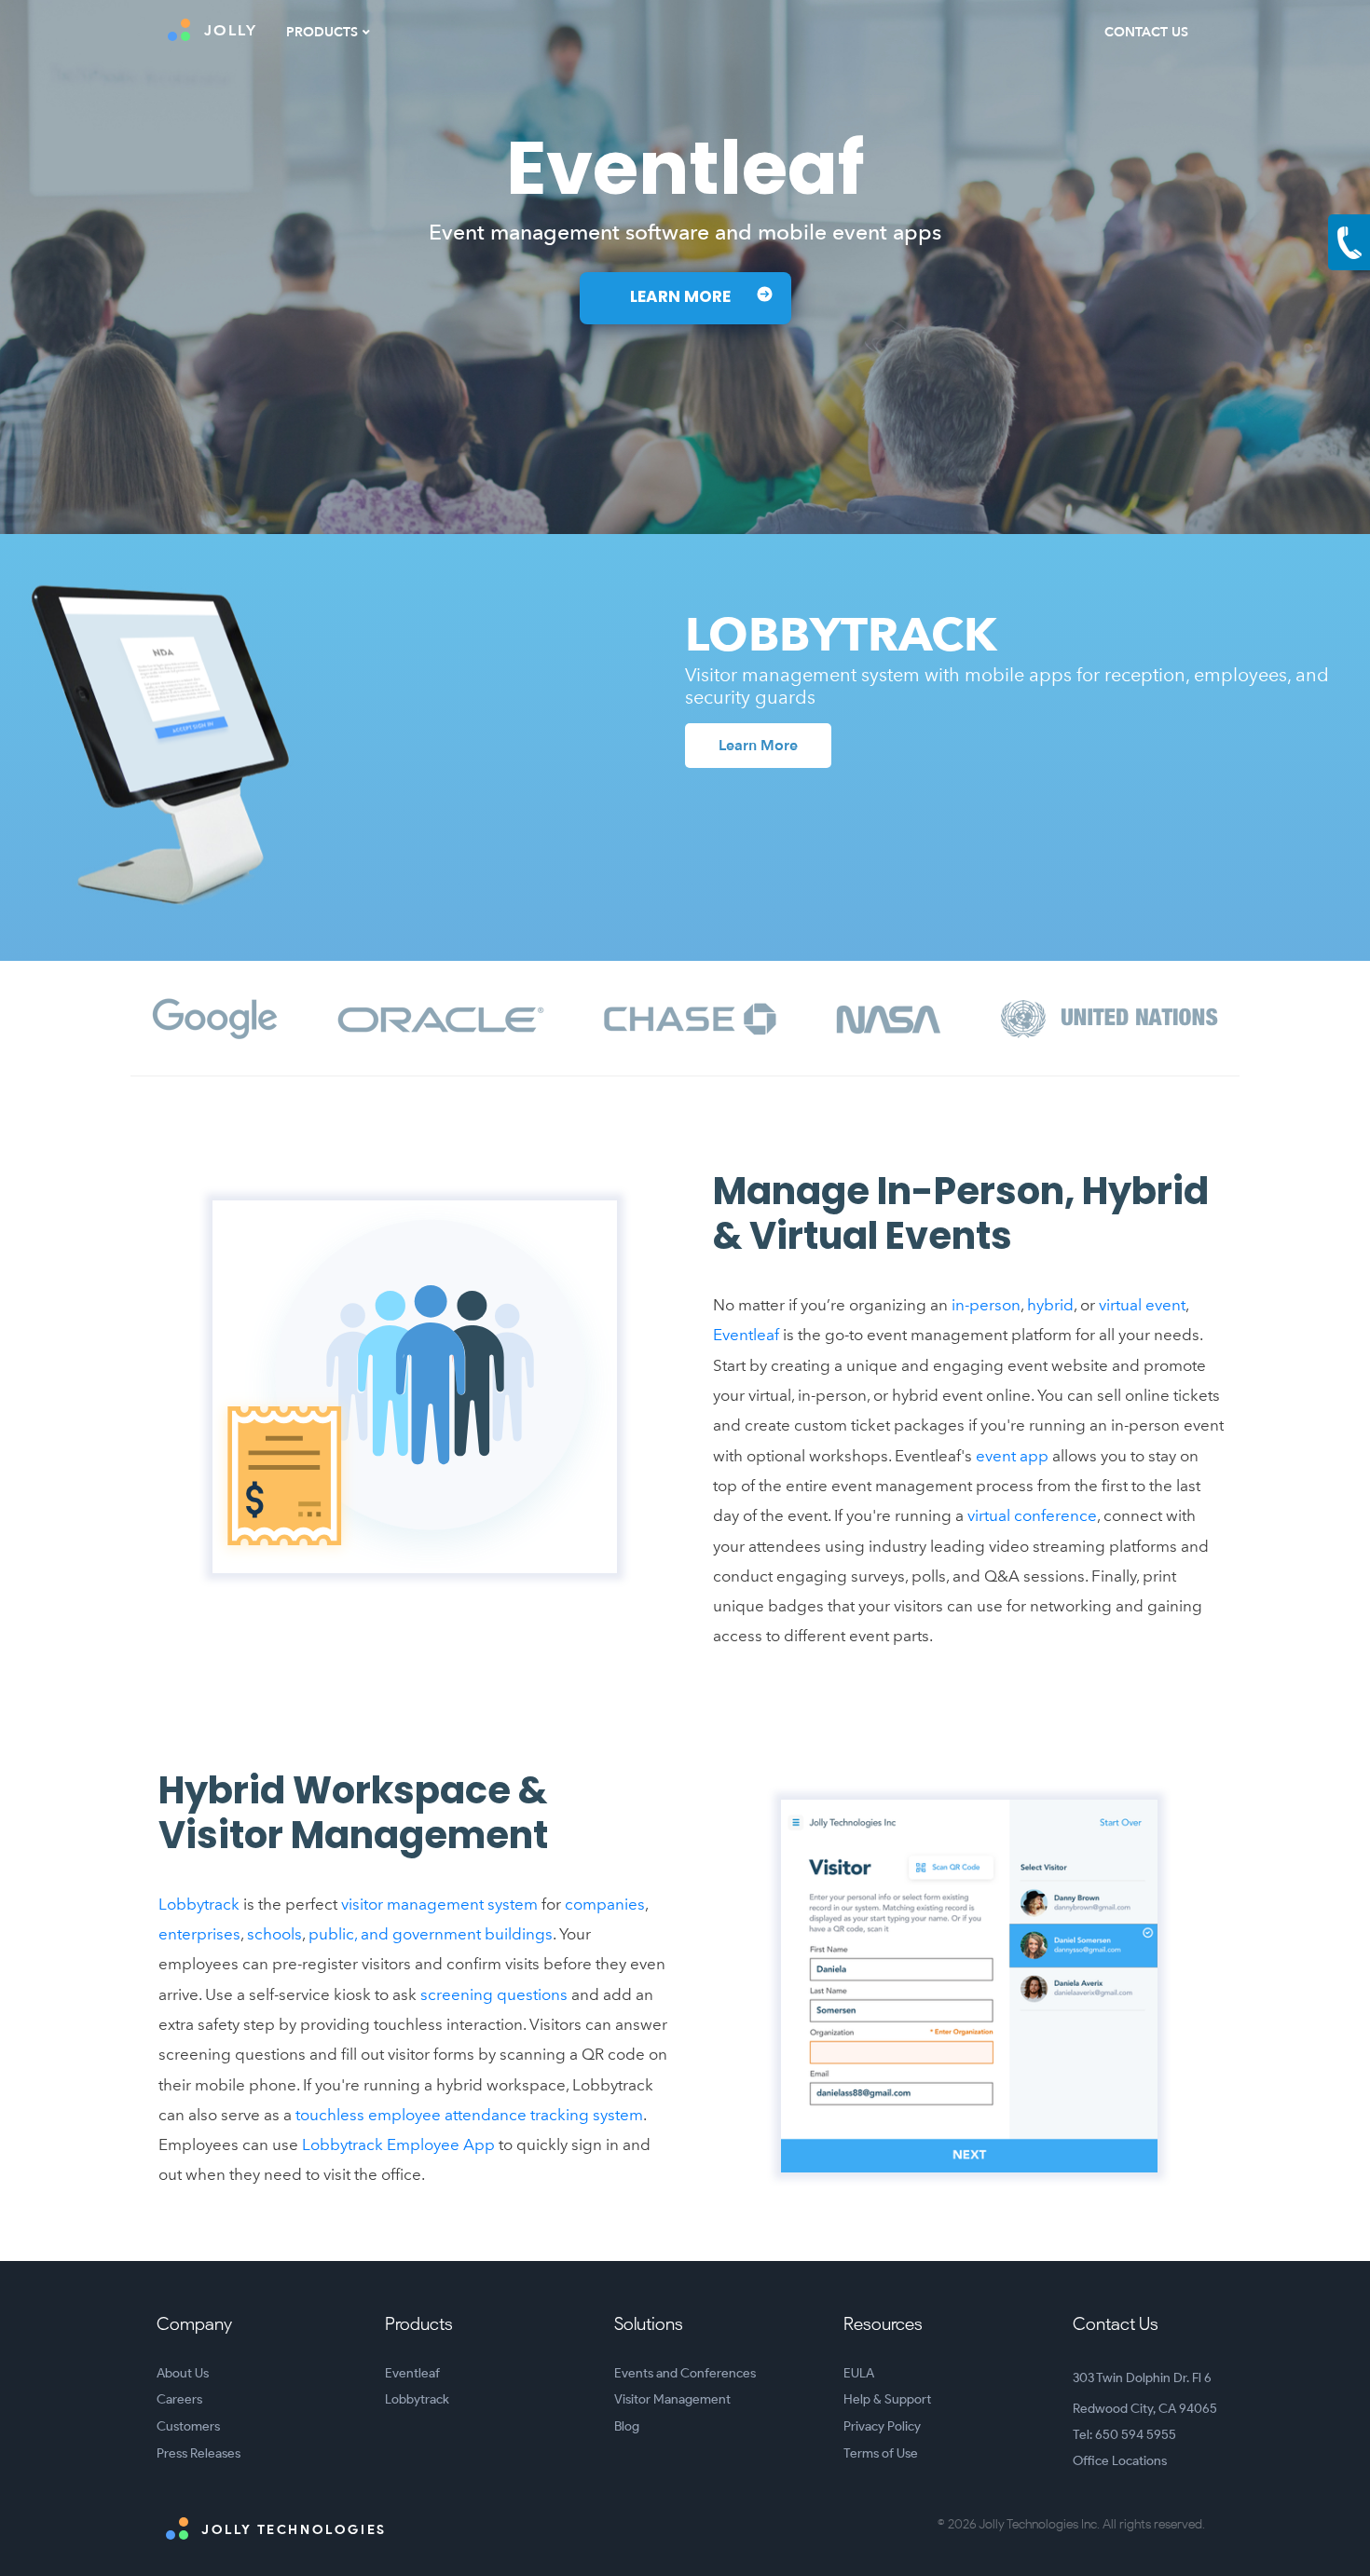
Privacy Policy (882, 2426)
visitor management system (439, 1904)
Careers (179, 2399)
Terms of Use (881, 2453)
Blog (627, 2426)
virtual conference (1032, 1515)
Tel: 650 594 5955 (1124, 2435)
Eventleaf (746, 1335)
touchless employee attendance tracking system (469, 2115)
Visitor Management (672, 2399)
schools (274, 1934)
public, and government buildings (431, 1934)
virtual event (1142, 1305)
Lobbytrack (199, 1904)
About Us (183, 2373)
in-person (986, 1305)
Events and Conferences (685, 2373)
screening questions (494, 1994)
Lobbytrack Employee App (398, 2144)
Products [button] (322, 32)
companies (605, 1904)
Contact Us (1146, 32)
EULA (859, 2373)
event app (1012, 1456)
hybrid (1050, 1305)
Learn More (682, 298)
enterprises (199, 1934)
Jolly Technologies (292, 2530)
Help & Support (887, 2399)
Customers (188, 2426)
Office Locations (1120, 2461)
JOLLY (231, 31)
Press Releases (199, 2453)
